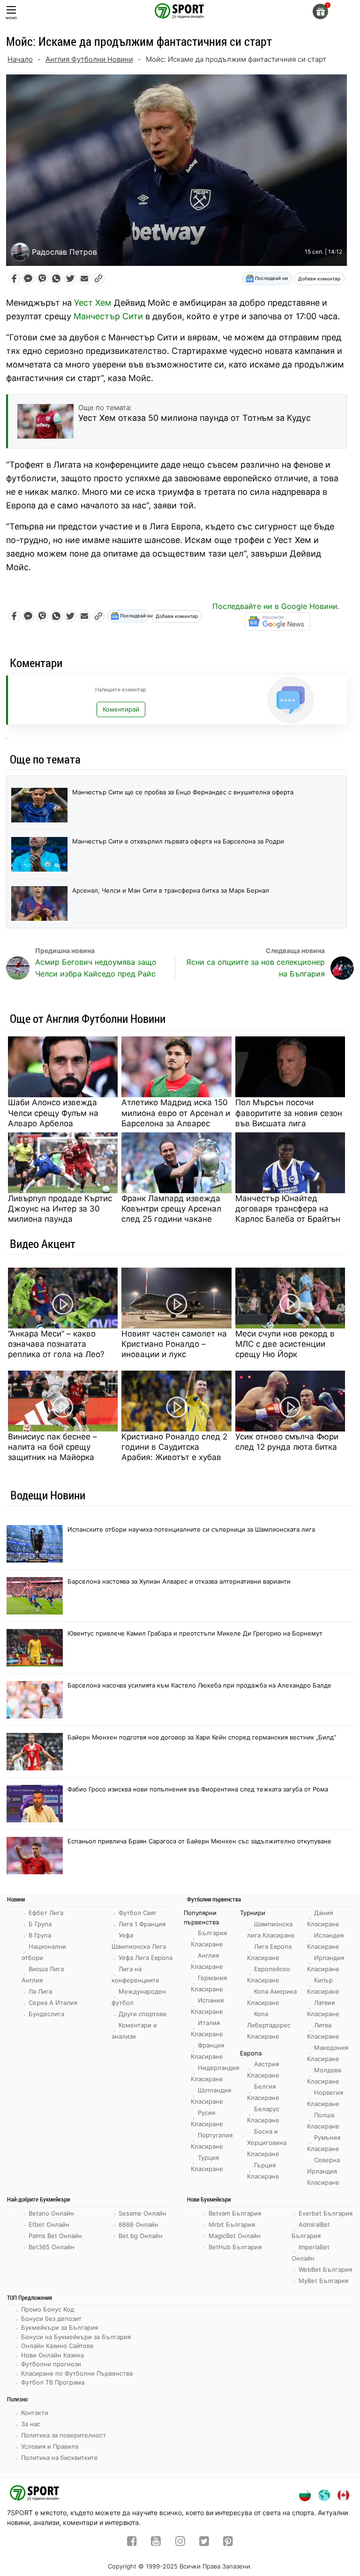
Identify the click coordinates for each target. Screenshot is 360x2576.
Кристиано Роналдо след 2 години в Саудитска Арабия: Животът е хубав (174, 1447)
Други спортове (143, 2014)
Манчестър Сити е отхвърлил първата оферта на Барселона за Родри (178, 841)
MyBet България (323, 2281)
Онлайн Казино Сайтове (57, 2346)
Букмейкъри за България (60, 2327)
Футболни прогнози (51, 2364)
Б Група (40, 1924)
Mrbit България (232, 2224)
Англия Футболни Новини (89, 59)
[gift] (320, 11)
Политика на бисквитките (60, 2458)
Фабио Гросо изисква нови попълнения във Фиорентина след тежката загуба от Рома (198, 1789)
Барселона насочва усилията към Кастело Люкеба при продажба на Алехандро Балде (199, 1685)
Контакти (35, 2413)
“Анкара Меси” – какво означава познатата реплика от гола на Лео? (56, 1344)
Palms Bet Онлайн (55, 2236)
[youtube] (156, 2542)
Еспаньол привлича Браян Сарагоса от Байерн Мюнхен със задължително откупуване (199, 1841)
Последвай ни (271, 278)
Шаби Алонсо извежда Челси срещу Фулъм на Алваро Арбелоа (53, 1113)
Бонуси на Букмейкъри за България (76, 2337)
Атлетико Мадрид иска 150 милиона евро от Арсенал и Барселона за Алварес (176, 1113)
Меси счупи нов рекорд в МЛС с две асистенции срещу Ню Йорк (285, 1344)
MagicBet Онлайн (235, 2236)
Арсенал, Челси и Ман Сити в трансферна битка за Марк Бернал (171, 890)
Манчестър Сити (108, 316)
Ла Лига (40, 1991)
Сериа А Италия (53, 2003)
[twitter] (204, 2542)
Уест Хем (93, 303)
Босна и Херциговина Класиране (267, 2143)
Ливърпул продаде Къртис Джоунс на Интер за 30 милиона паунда (60, 1209)
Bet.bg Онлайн (141, 2236)
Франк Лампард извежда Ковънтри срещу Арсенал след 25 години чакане (171, 1209)
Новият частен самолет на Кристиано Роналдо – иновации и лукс (174, 1344)
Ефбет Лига (46, 1913)
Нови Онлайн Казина (52, 2355)
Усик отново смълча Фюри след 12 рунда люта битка (287, 1442)
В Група (40, 1935)
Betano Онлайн (51, 2213)
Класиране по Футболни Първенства (77, 2373)
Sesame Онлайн (142, 2213)
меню (11, 18)
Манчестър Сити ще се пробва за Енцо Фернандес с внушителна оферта (183, 792)
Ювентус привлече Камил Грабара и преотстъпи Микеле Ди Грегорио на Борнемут (195, 1633)
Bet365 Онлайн (52, 2247)
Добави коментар (319, 279)
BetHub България (235, 2247)
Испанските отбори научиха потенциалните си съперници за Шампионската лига (191, 1529)
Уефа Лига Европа (146, 1958)
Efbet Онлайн (49, 2224)
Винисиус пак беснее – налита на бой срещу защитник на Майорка (52, 1447)
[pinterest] (228, 2542)
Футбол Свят (138, 1913)
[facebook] (132, 2542)
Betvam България (235, 2213)
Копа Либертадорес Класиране (269, 2025)
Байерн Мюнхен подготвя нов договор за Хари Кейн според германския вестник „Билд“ (202, 1737)
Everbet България (326, 2213)
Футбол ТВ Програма (53, 2382)
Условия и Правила (50, 2446)
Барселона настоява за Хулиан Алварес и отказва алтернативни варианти (179, 1581)
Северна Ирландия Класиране (323, 2171)
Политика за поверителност (64, 2435)
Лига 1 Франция (142, 1924)
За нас (31, 2424)
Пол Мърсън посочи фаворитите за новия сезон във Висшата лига (289, 1113)
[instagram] (180, 2542)
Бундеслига (46, 2014)
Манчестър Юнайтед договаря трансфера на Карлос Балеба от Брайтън (288, 1209)
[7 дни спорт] (180, 10)
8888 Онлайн (139, 2224)
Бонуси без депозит (51, 2319)
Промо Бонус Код (48, 2309)
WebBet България (325, 2269)
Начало (20, 59)
